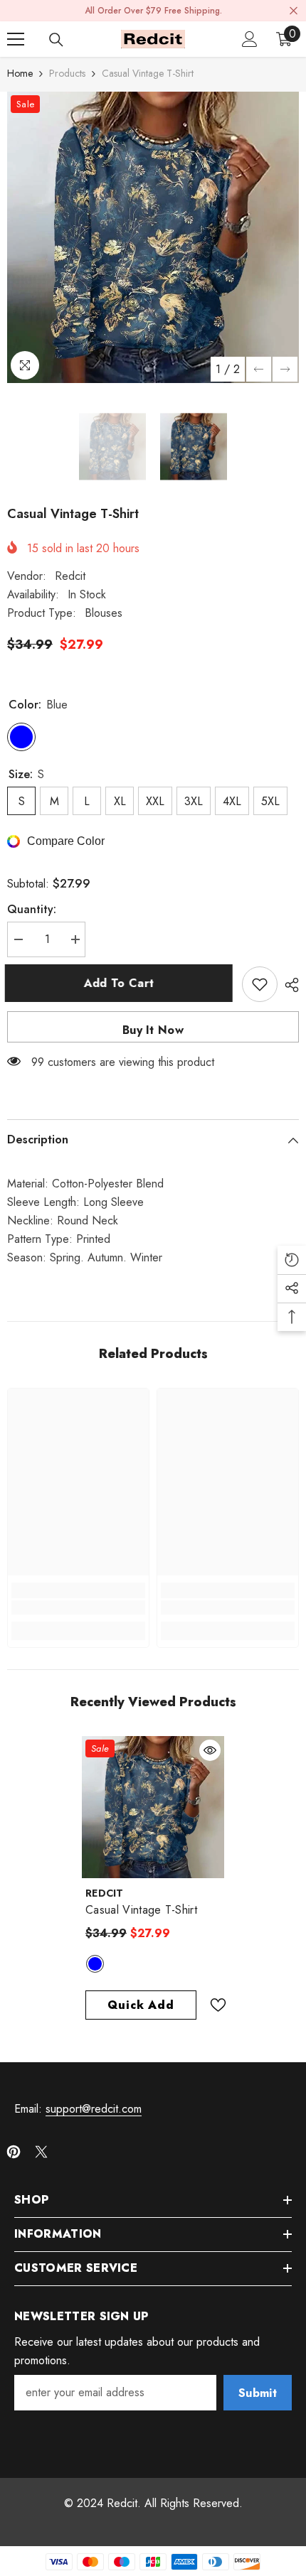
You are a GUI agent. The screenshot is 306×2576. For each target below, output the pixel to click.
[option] (153, 237)
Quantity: (32, 909)
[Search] (56, 40)
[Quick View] (210, 1750)
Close (294, 11)
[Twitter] (41, 2152)
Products (67, 73)
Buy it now (153, 1030)
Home (20, 73)
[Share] (288, 985)
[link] (78, 1607)
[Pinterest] (14, 2152)
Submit (258, 2393)
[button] (259, 369)
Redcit (70, 576)
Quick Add (141, 2005)
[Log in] (250, 39)
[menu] (16, 39)
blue (95, 1964)
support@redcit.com (94, 2109)
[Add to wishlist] (260, 984)
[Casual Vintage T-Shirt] (153, 1807)
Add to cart (121, 983)
